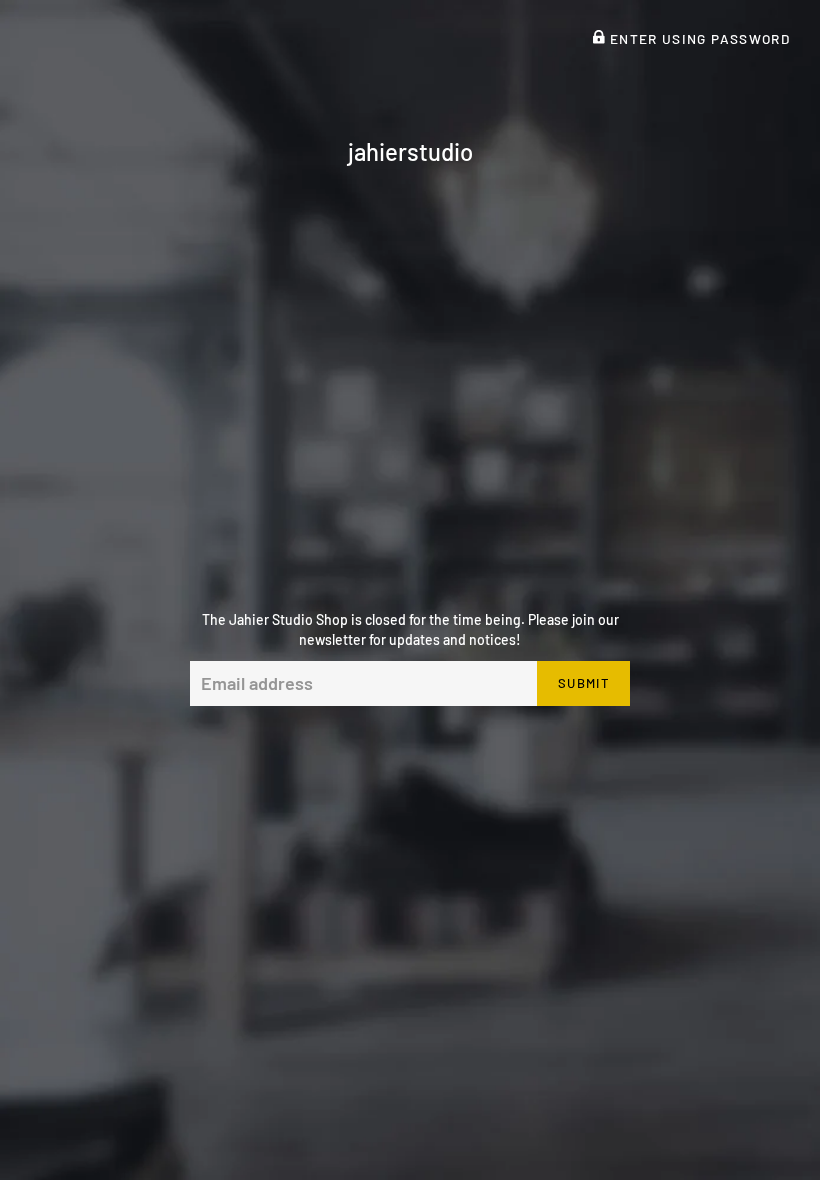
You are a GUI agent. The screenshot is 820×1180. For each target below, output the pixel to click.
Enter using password (697, 38)
